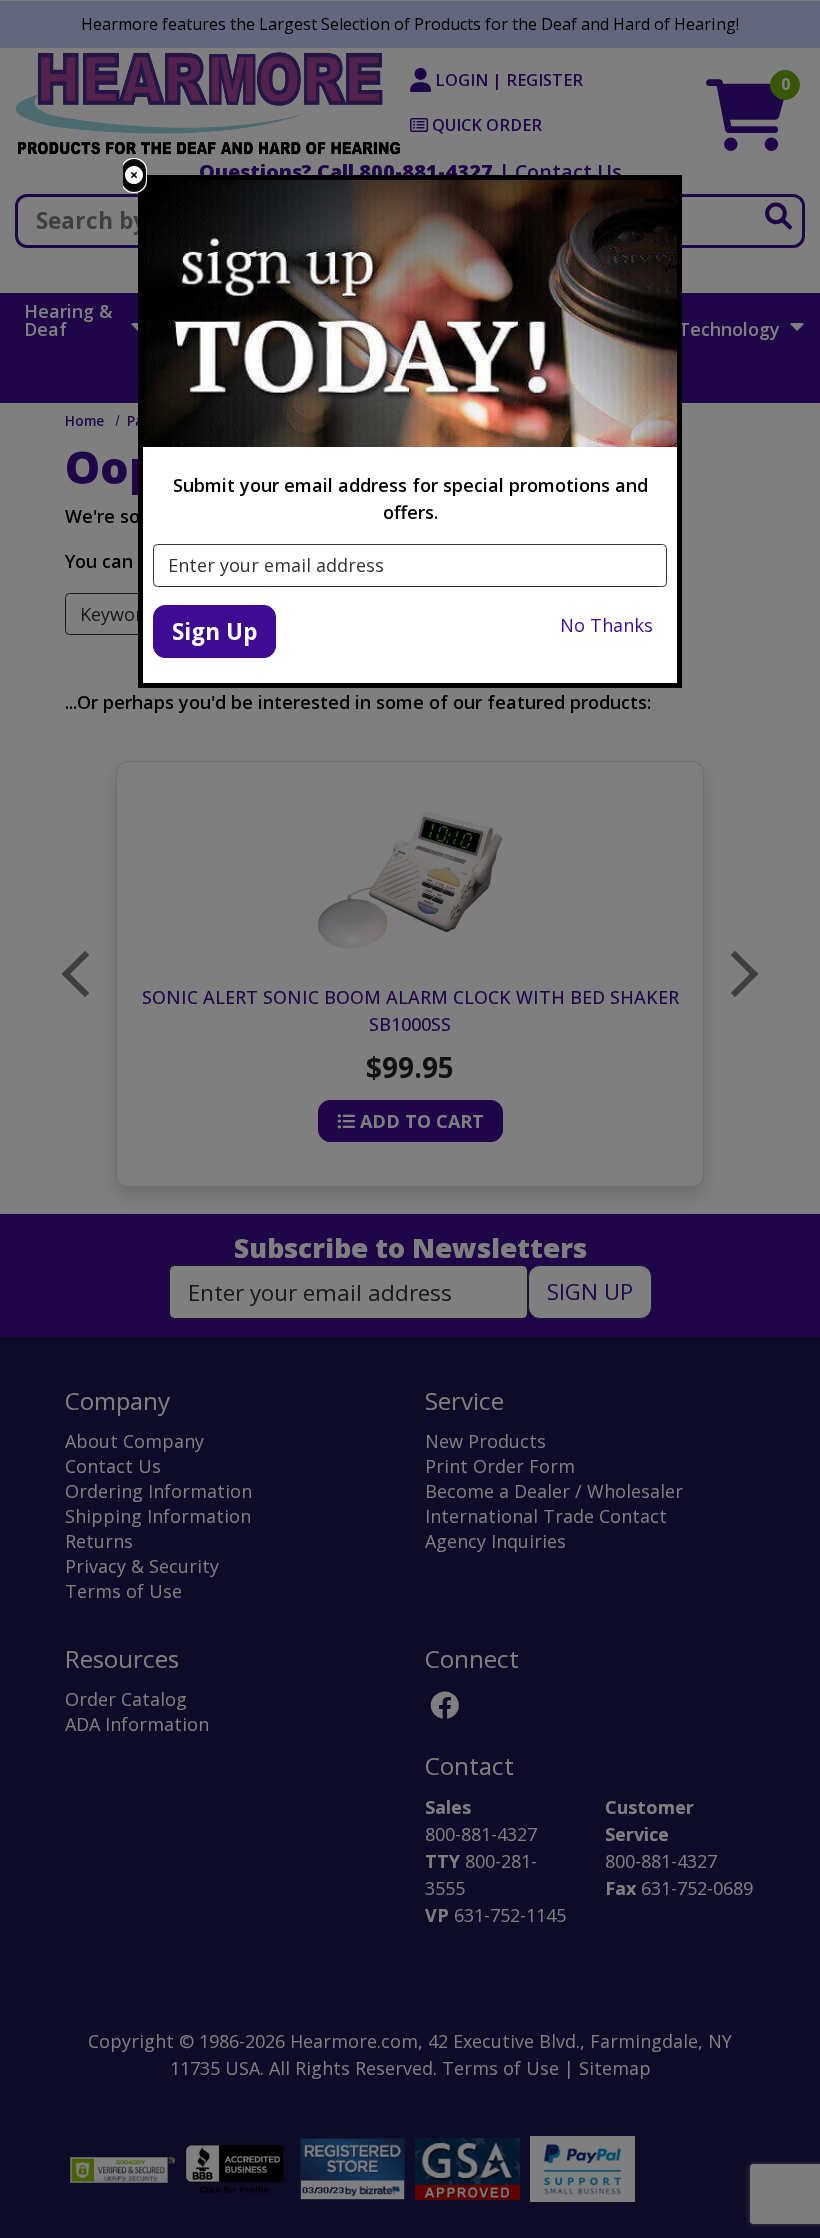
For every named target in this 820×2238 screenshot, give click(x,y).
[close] (134, 175)
